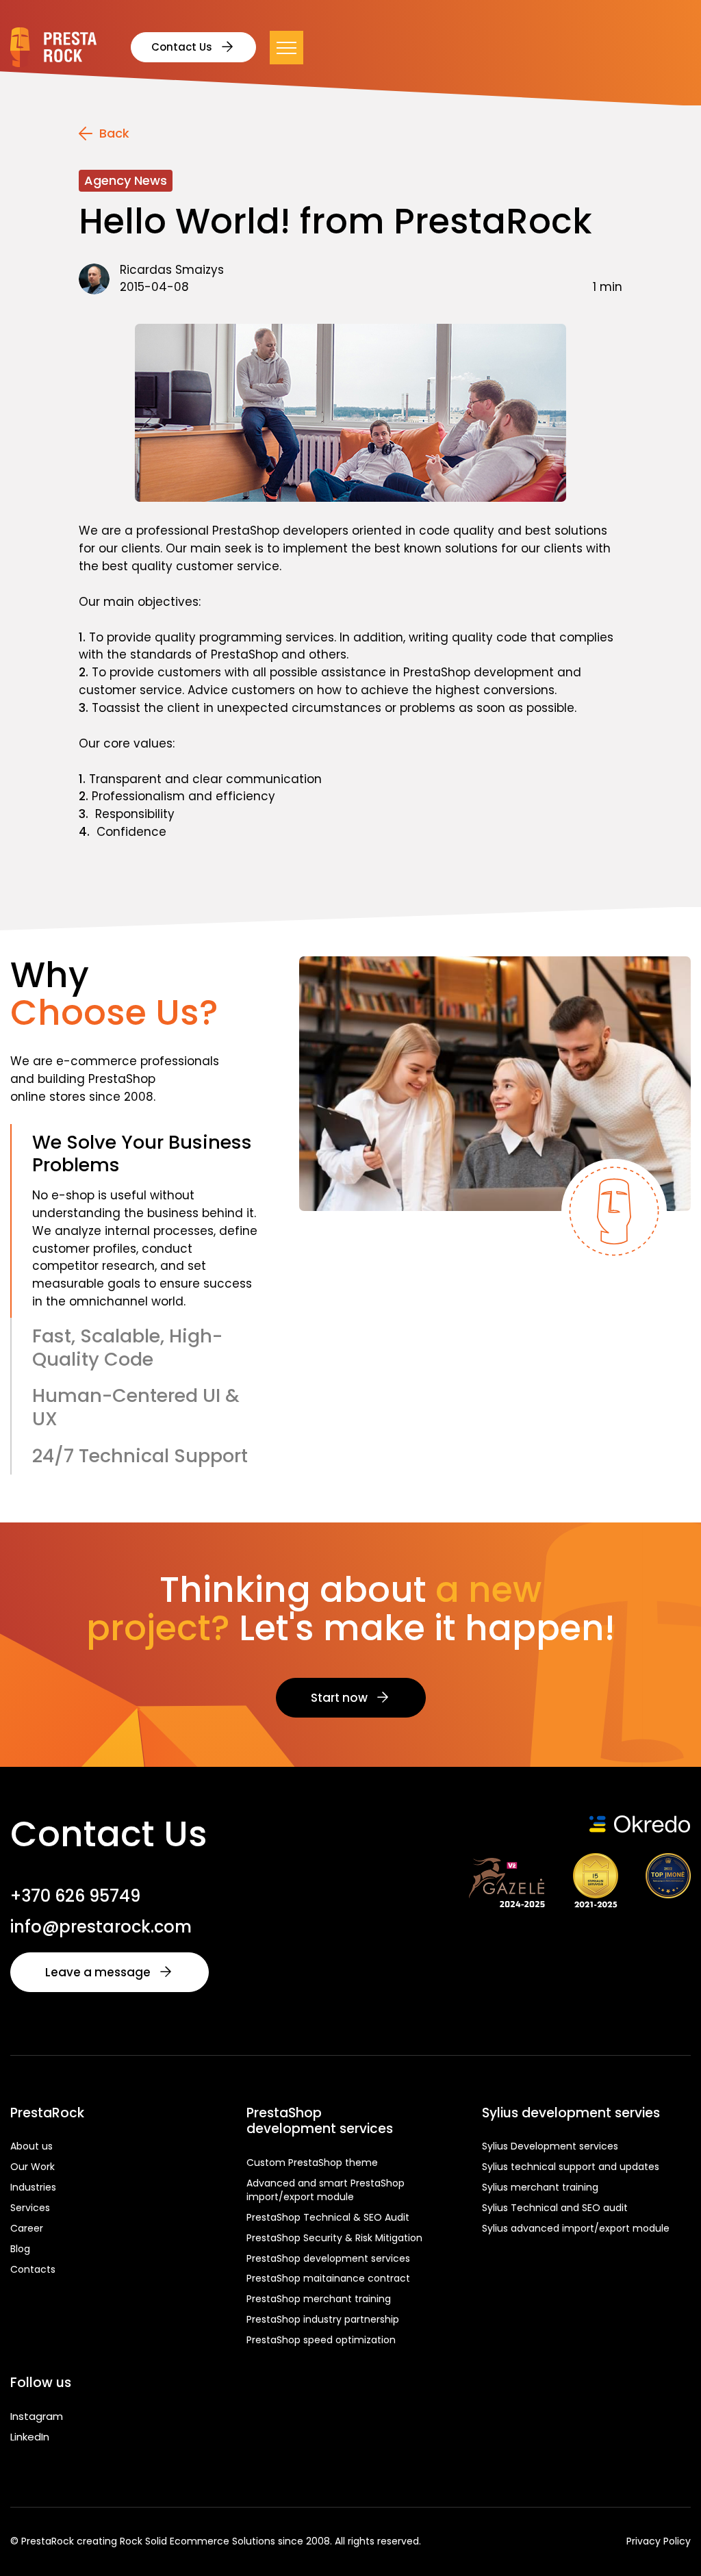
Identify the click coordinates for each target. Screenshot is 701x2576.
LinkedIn (30, 2437)
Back (114, 133)
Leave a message (98, 1972)
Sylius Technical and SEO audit (555, 2208)
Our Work (33, 2167)
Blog (20, 2249)
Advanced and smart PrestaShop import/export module (326, 2190)
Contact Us (182, 47)
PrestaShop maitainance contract (328, 2278)
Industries (33, 2187)
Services (30, 2208)
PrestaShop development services (328, 2258)
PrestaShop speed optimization (321, 2340)
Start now (339, 1698)
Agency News (126, 180)
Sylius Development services (550, 2146)
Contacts (33, 2269)
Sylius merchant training (540, 2187)
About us (31, 2146)
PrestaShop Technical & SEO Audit (328, 2217)
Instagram (37, 2416)
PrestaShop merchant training (319, 2299)
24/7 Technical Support (140, 1456)
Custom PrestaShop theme (312, 2163)
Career (27, 2228)
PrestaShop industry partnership (323, 2319)
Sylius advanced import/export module (576, 2228)
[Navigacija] (286, 48)
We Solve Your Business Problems (142, 1154)
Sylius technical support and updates (571, 2167)
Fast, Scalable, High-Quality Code (127, 1348)
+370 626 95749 (75, 1896)
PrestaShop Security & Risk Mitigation (334, 2238)
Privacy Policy (659, 2541)
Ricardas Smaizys (172, 270)
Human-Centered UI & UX (136, 1407)
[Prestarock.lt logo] (53, 47)
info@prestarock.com (101, 1927)
